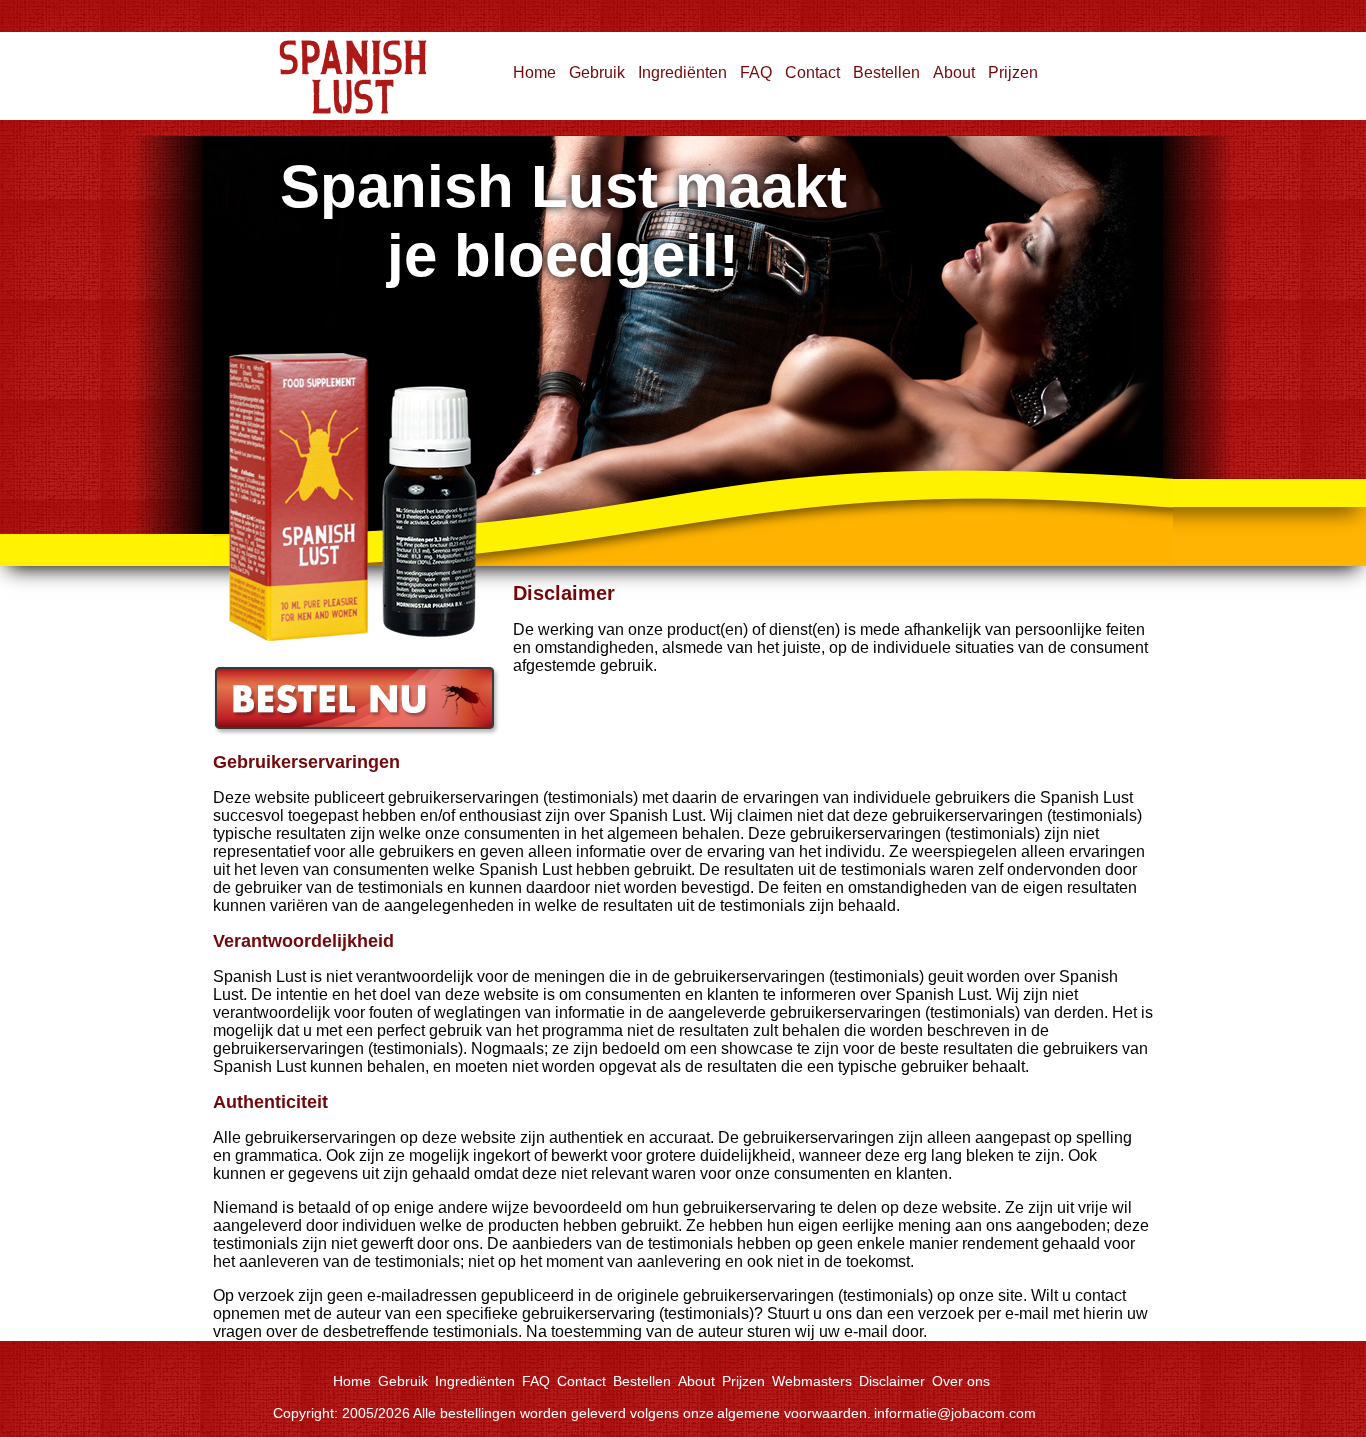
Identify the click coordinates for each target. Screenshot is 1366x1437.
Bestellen (886, 72)
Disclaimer (892, 1381)
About (954, 72)
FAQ (756, 72)
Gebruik (597, 72)
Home (234, 40)
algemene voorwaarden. (794, 1413)
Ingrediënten (682, 72)
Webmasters (812, 1381)
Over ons (961, 1381)
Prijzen (1013, 72)
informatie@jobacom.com (955, 1413)
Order (233, 674)
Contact (812, 72)
